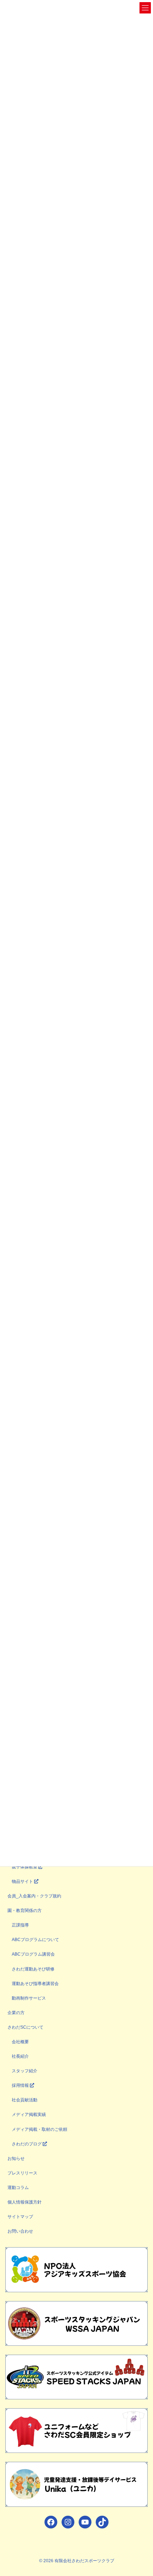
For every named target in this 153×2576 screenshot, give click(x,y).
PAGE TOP (142, 2492)
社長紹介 (20, 2056)
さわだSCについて (25, 2027)
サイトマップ (20, 2217)
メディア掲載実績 (29, 2115)
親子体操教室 (25, 1867)
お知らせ (16, 2158)
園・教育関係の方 (25, 1911)
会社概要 (20, 2042)
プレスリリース (22, 2173)
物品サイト (23, 1881)
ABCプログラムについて (35, 1940)
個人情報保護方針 (25, 2202)
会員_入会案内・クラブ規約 (34, 1896)
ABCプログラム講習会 (33, 1954)
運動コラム (18, 2188)
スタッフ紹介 (25, 2071)
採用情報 (21, 2085)
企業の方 (16, 2013)
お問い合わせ (20, 2231)
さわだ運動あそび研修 (33, 1969)
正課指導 (20, 1925)
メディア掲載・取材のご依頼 (39, 2129)
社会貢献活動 (25, 2100)
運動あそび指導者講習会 (35, 1984)
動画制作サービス (29, 1998)
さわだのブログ (27, 2144)
